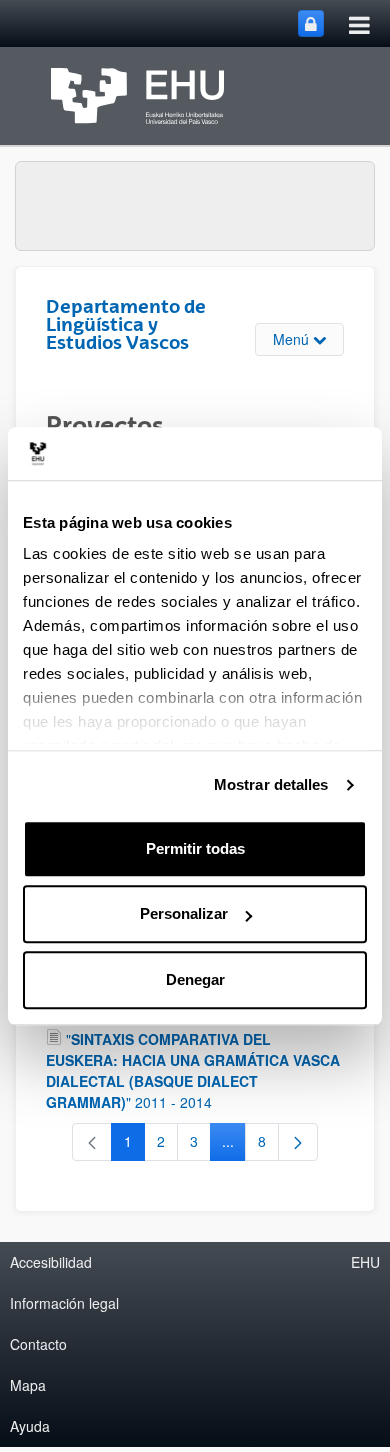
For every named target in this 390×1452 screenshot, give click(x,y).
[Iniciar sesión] (311, 23)
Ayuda (30, 1426)
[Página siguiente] (298, 1142)
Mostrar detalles (271, 784)
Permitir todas (195, 848)
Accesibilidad (51, 1262)
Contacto (38, 1344)
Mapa (28, 1385)
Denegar (195, 979)
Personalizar (184, 913)
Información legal (64, 1303)
